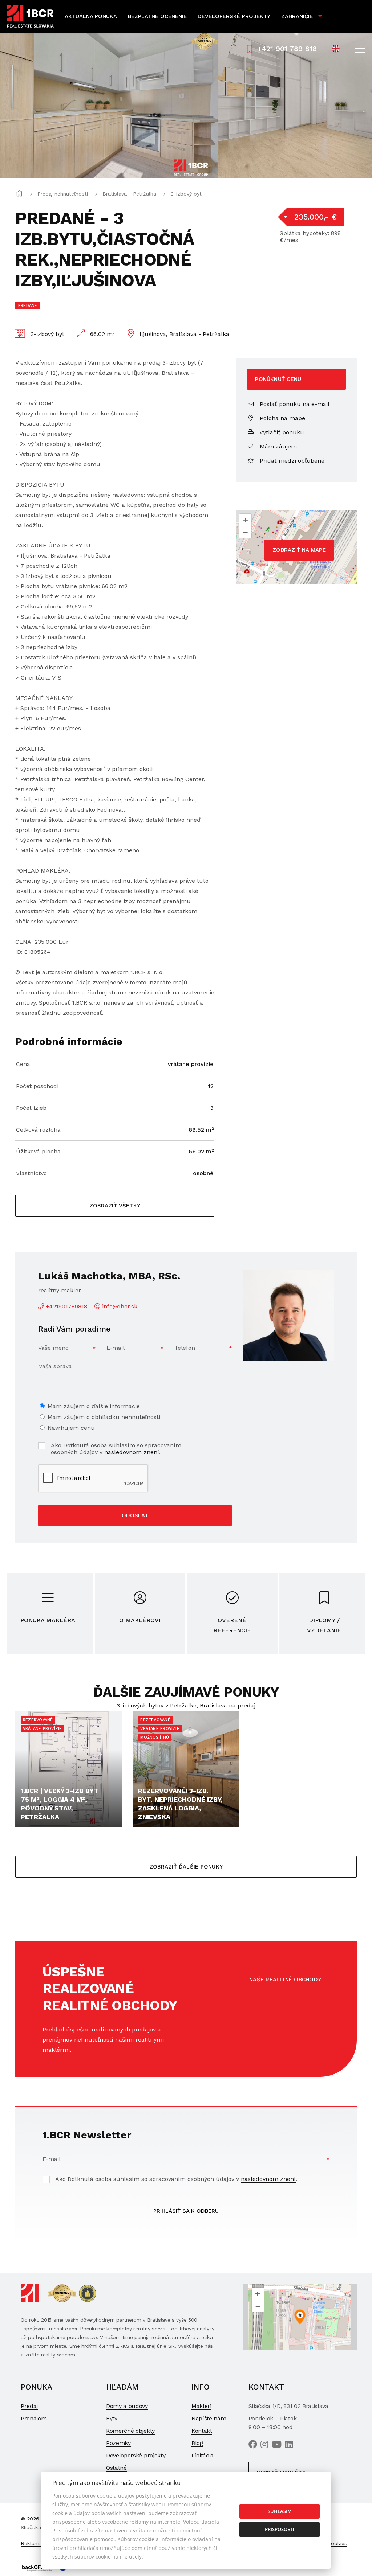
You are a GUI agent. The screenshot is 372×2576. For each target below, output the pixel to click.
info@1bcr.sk (120, 1306)
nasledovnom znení (132, 1452)
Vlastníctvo (31, 1173)
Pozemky (118, 2443)
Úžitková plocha (38, 1151)
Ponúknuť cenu (278, 379)
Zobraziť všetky (115, 1206)
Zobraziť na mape (299, 550)
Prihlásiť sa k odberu (186, 2211)
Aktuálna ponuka (91, 16)
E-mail (116, 1348)
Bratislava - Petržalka (129, 194)
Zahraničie (297, 16)
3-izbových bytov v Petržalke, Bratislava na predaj (186, 1705)
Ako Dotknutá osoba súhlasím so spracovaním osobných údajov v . (116, 1449)
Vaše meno (53, 1348)
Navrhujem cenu (71, 1428)
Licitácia (203, 2455)
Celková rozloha (38, 1130)
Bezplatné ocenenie (157, 16)
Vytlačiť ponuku (281, 432)
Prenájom (34, 2418)
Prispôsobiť (280, 2529)
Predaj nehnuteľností (63, 194)
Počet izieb (31, 1108)
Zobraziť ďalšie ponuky (186, 1867)
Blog (197, 2443)
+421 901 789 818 (287, 49)
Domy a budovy (127, 2406)
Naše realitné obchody (285, 1980)
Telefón (185, 1348)
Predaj (29, 2406)
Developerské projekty (234, 16)
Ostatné (116, 2468)
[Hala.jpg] (109, 105)
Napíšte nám (209, 2418)
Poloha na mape (282, 418)
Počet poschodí (37, 1086)
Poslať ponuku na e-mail (294, 404)
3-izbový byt (186, 194)
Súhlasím (280, 2511)
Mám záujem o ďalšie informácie (94, 1406)
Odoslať (135, 1515)
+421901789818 (66, 1306)
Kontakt (202, 2431)
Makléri (201, 2406)
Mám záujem (277, 446)
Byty (112, 2418)
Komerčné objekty (130, 2431)
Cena (23, 1064)
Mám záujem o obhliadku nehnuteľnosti (104, 1417)
